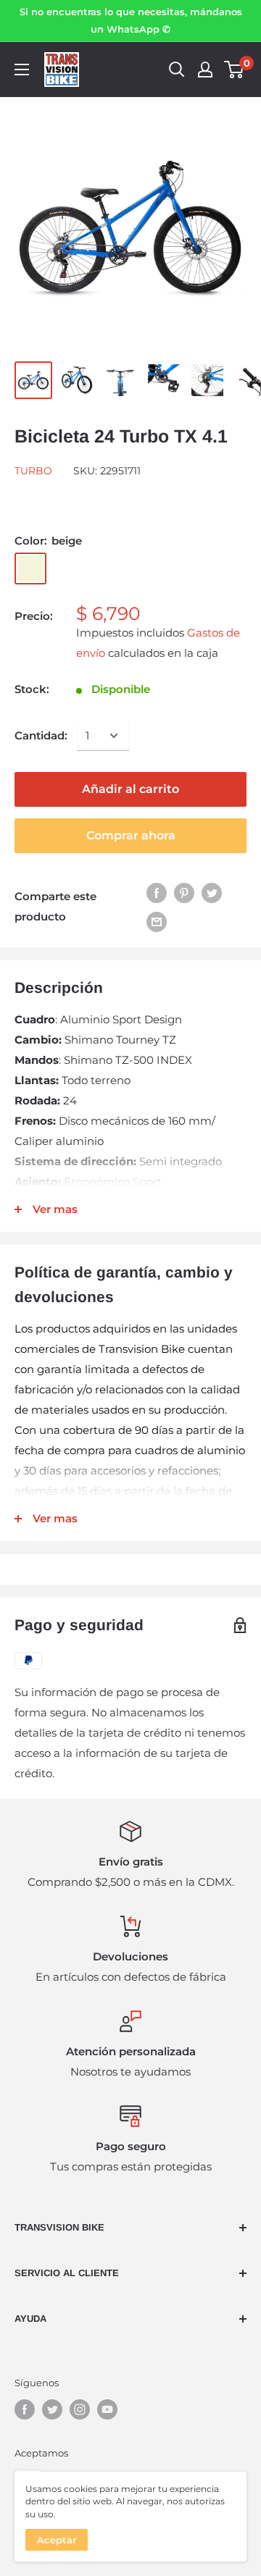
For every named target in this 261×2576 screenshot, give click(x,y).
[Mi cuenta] (205, 70)
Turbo (33, 471)
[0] (235, 70)
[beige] (30, 569)
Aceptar (57, 2540)
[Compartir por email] (157, 921)
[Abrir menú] (22, 70)
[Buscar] (177, 70)
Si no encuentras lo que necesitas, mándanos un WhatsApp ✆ (131, 20)
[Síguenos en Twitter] (52, 2409)
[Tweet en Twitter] (212, 893)
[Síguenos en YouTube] (107, 2409)
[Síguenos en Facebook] (25, 2409)
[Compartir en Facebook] (157, 893)
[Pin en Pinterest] (184, 893)
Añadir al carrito (130, 789)
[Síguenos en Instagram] (80, 2409)
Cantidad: (41, 735)
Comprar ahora (131, 835)
